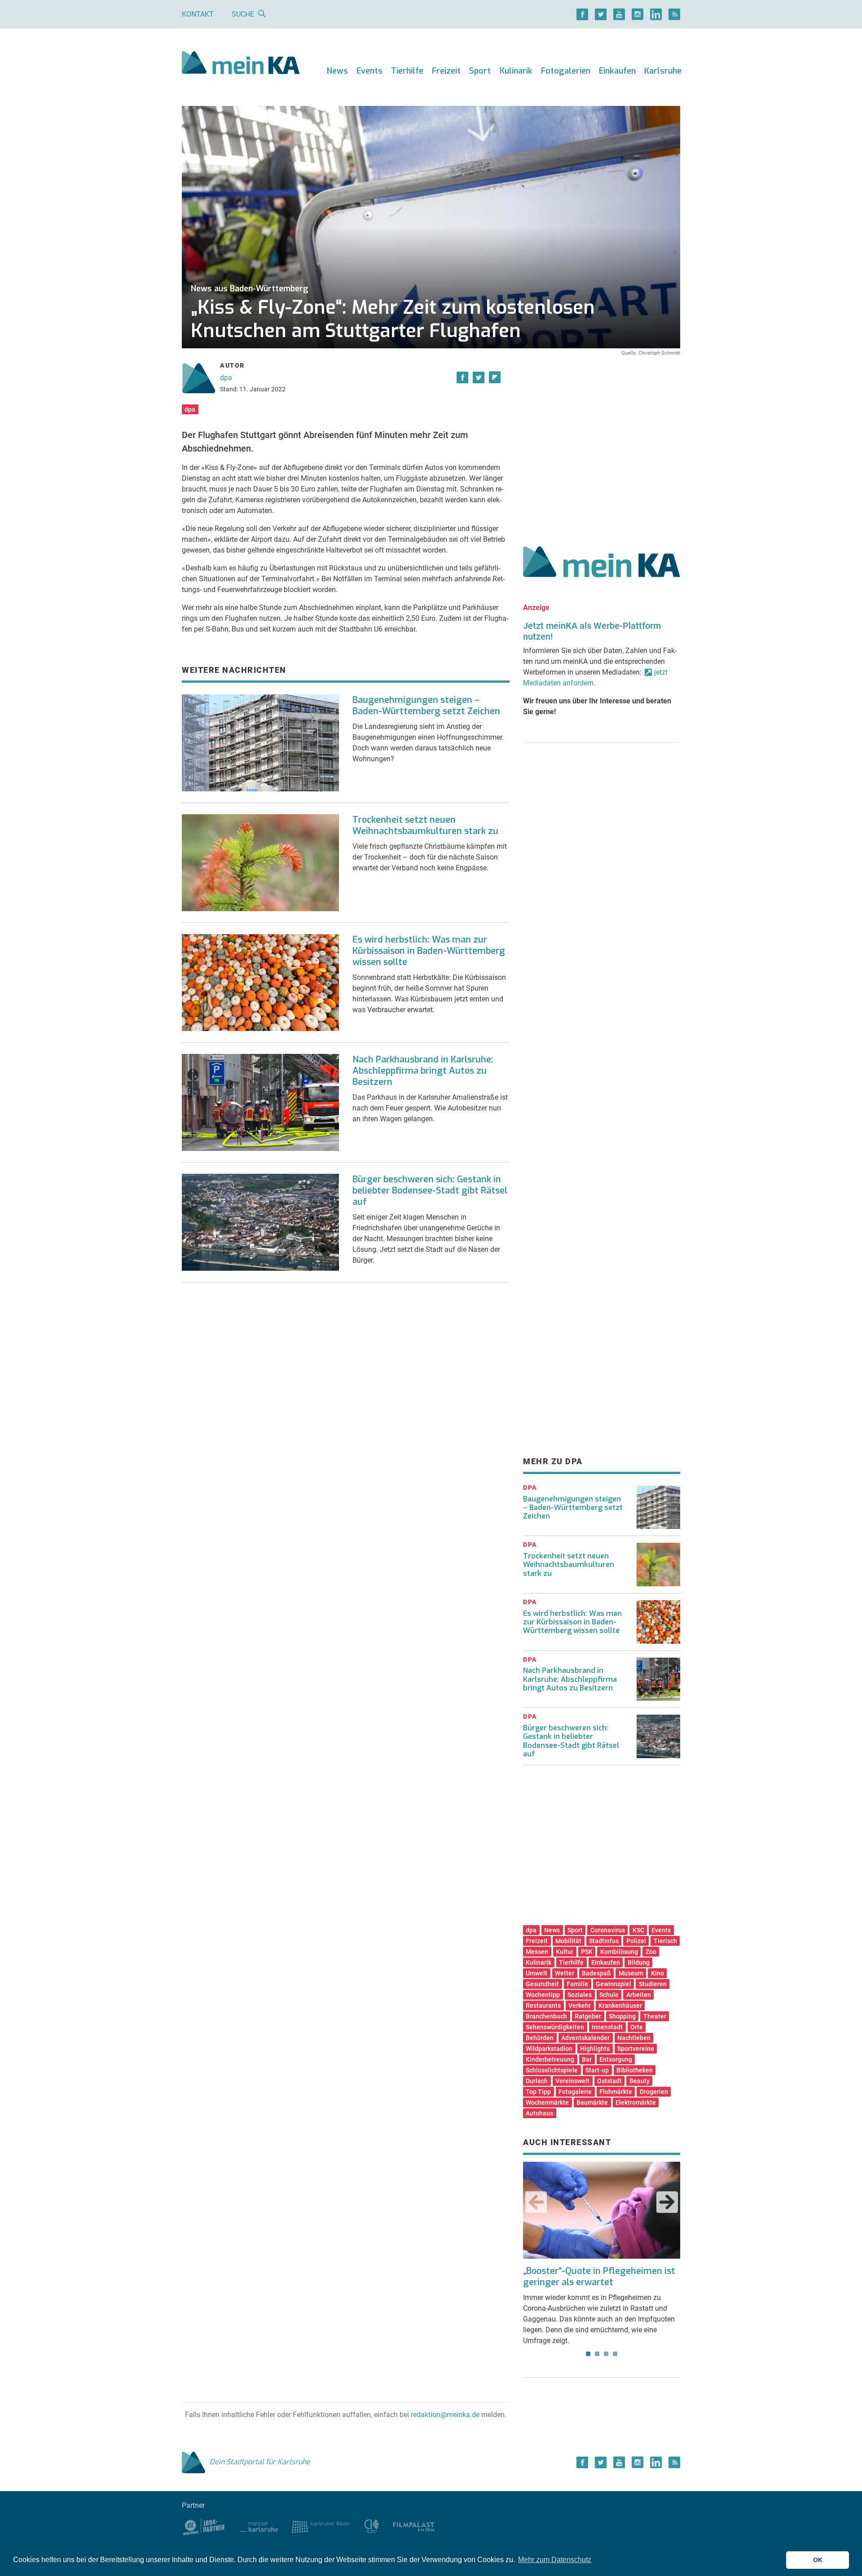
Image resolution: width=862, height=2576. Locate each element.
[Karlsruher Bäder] (321, 2526)
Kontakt (198, 14)
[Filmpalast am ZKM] (414, 2526)
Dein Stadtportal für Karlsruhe (260, 2462)
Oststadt (609, 2081)
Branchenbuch (546, 2016)
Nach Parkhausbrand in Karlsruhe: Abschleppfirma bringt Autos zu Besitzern (423, 1071)
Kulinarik (516, 71)
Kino (657, 1973)
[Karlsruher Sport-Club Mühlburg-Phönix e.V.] (204, 2526)
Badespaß (596, 1973)
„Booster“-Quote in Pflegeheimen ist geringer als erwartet (599, 2277)
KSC (638, 1930)
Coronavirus (608, 1930)
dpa (226, 378)
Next (667, 2202)
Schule (609, 1995)
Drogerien (654, 2092)
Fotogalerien (566, 71)
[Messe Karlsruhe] (259, 2526)
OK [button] (818, 2560)
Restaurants (543, 2006)
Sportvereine (636, 2049)
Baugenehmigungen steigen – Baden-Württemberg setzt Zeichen (426, 706)
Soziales (580, 1995)
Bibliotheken (635, 2070)
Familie (577, 1984)
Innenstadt (607, 2027)
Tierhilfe (407, 71)
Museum (631, 1973)
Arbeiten (639, 1995)
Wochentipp (543, 1995)
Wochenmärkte (547, 2102)
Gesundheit (542, 1984)
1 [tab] (588, 2354)
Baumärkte (592, 2102)
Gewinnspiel (614, 1984)
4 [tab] (615, 2354)
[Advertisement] (602, 441)
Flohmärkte (616, 2092)
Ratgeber (588, 2016)
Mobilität (568, 1941)
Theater (655, 2016)
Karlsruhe (663, 71)
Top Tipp (538, 2092)
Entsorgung (616, 2059)
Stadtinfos (604, 1941)
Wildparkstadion (549, 2049)
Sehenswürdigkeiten (555, 2027)
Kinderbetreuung (550, 2059)
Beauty (640, 2081)
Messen (537, 1952)
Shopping (622, 2016)
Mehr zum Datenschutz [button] (555, 2560)
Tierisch (665, 1941)
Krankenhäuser (620, 2006)
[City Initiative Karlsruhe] (372, 2526)
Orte (637, 2027)
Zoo (651, 1952)
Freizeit (446, 71)
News (337, 71)
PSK (587, 1952)
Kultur (565, 1952)
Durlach (537, 2081)
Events (369, 71)
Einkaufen (617, 71)
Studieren (653, 1984)
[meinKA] (241, 64)
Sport (480, 71)
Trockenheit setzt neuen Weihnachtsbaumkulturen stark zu (425, 825)
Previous (536, 2202)
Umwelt (537, 1973)
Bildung (639, 1962)
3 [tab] (606, 2354)
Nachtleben (634, 2038)
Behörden (540, 2038)
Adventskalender (585, 2038)
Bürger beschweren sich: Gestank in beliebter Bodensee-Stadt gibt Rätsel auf (430, 1191)
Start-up (597, 2070)
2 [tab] (597, 2354)
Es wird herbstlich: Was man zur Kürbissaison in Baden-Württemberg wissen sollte (429, 951)
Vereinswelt (572, 2081)
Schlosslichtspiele (552, 2070)
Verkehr (580, 2006)
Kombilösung (619, 1952)
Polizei (636, 1941)
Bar (587, 2059)
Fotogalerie (575, 2092)
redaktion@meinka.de (445, 2415)
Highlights (595, 2049)
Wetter (565, 1973)
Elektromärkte (636, 2102)
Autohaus (539, 2113)
